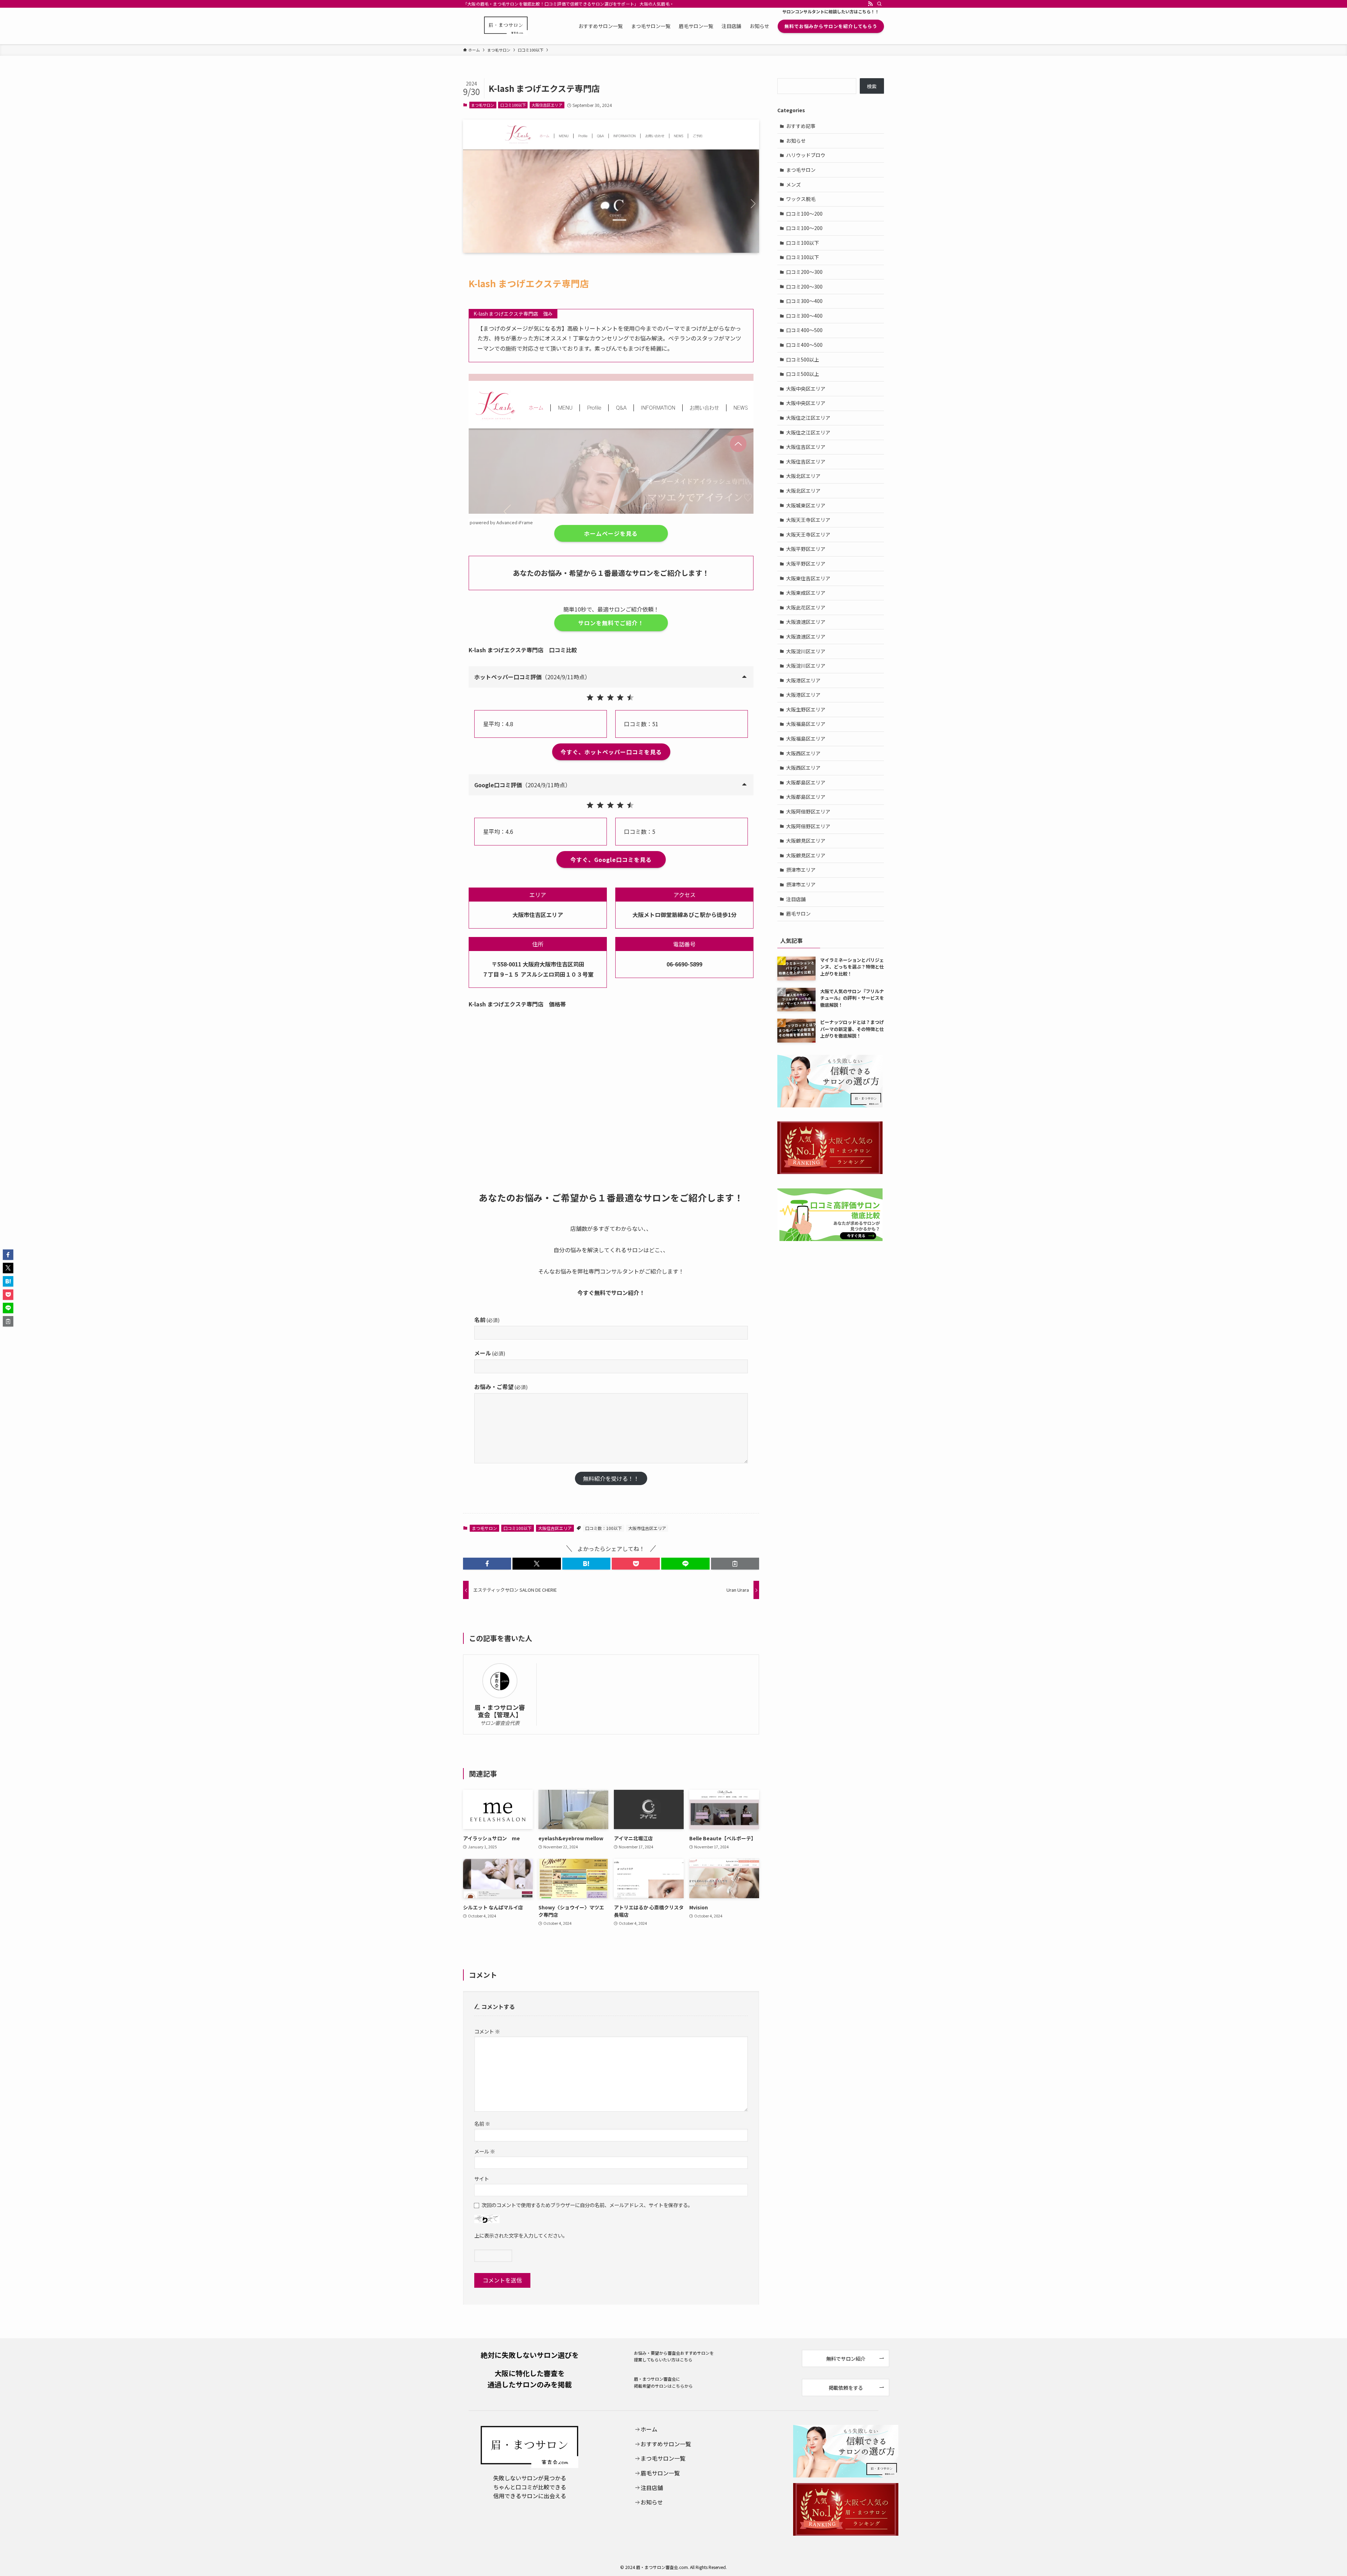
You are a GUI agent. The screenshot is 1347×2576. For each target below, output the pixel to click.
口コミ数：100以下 (604, 1528)
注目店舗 (796, 899)
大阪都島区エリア (806, 782)
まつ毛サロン (483, 105)
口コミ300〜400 (804, 301)
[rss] (870, 4)
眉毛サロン (798, 913)
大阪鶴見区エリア (806, 841)
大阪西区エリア (803, 753)
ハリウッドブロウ (806, 155)
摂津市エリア (801, 870)
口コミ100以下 (513, 105)
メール (490, 1353)
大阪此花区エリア (806, 607)
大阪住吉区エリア (547, 105)
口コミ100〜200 (804, 214)
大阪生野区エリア (806, 709)
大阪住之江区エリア (808, 418)
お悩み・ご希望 (501, 1387)
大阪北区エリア (803, 476)
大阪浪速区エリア (806, 622)
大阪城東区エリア (806, 505)
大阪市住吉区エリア (647, 1528)
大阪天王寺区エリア (808, 520)
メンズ (793, 184)
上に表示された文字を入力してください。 (521, 2235)
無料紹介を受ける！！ (611, 1478)
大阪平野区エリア (806, 549)
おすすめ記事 (801, 126)
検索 (872, 86)
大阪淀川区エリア (806, 651)
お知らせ (796, 141)
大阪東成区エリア (806, 593)
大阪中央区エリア (806, 389)
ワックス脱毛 (801, 199)
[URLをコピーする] (735, 1564)
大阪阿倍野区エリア (808, 811)
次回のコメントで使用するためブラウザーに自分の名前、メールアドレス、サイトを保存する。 (587, 2205)
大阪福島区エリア (806, 724)
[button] (487, 1564)
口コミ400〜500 (804, 330)
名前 (487, 1320)
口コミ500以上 (803, 359)
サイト (482, 2179)
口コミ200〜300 (804, 272)
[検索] (879, 4)
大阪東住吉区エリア (808, 578)
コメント (487, 2031)
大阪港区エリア (803, 680)
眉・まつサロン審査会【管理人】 (500, 1711)
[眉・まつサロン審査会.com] (506, 26)
